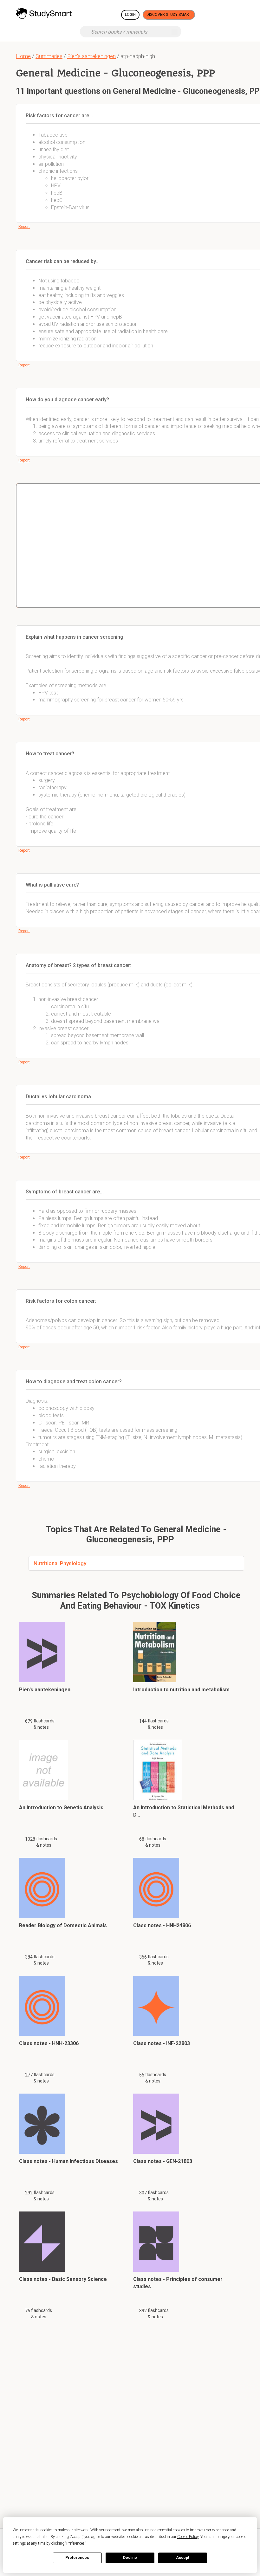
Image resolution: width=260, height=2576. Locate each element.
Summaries (49, 56)
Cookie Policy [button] (188, 2537)
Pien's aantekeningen (91, 56)
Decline (130, 2558)
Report (24, 227)
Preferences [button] (75, 2543)
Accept (183, 2558)
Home (23, 56)
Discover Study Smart (169, 15)
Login (130, 15)
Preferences (77, 2558)
